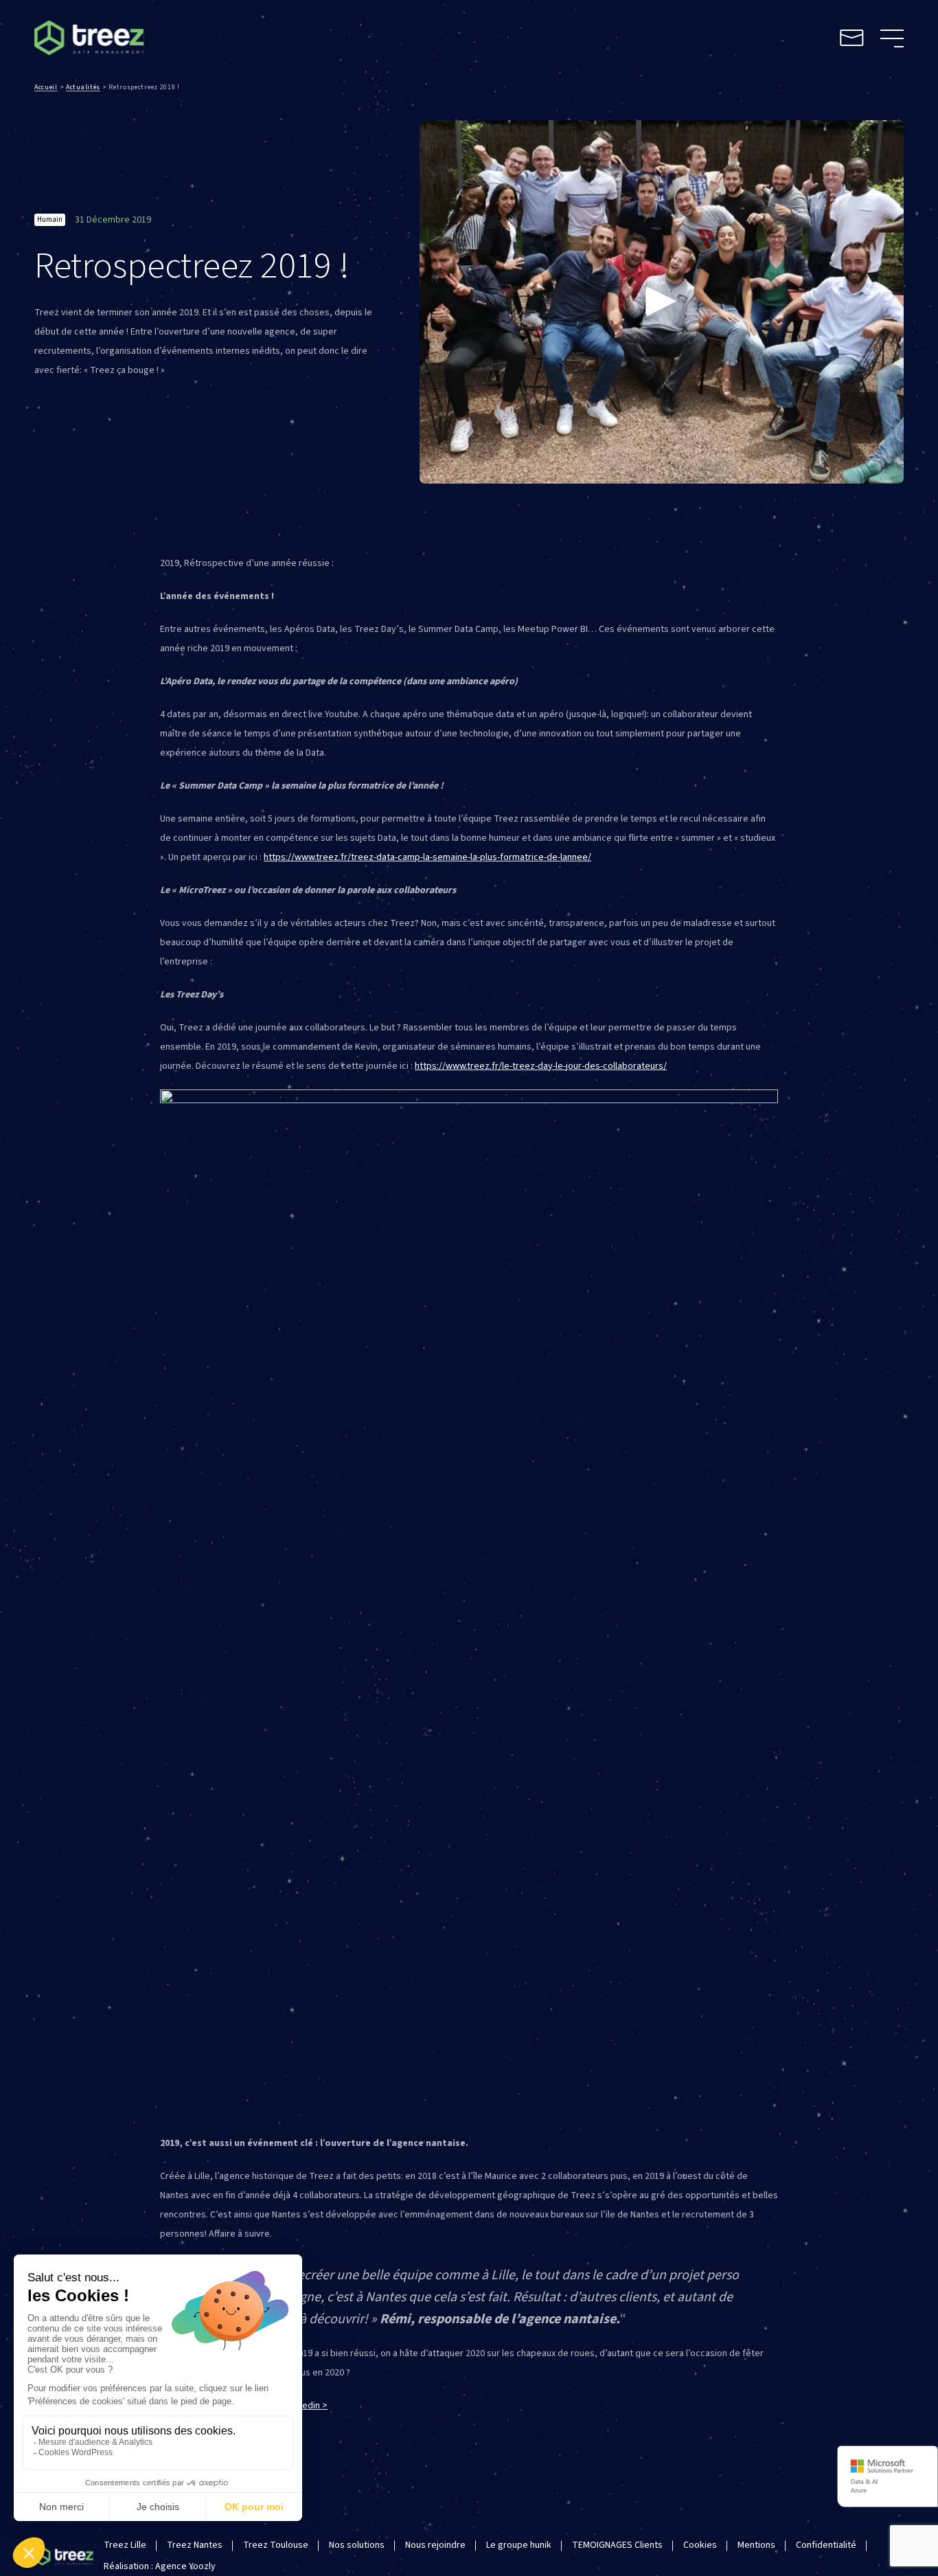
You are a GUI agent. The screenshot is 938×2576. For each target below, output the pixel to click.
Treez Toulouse (276, 2545)
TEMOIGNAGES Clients (617, 2545)
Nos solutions (357, 2545)
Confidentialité (826, 2545)
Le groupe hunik (519, 2545)
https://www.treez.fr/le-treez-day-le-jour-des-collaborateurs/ (541, 1066)
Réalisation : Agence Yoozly (160, 2566)
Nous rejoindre (435, 2545)
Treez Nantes (195, 2545)
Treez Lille (125, 2545)
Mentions (756, 2545)
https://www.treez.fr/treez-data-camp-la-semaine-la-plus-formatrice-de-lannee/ (427, 857)
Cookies (700, 2545)
